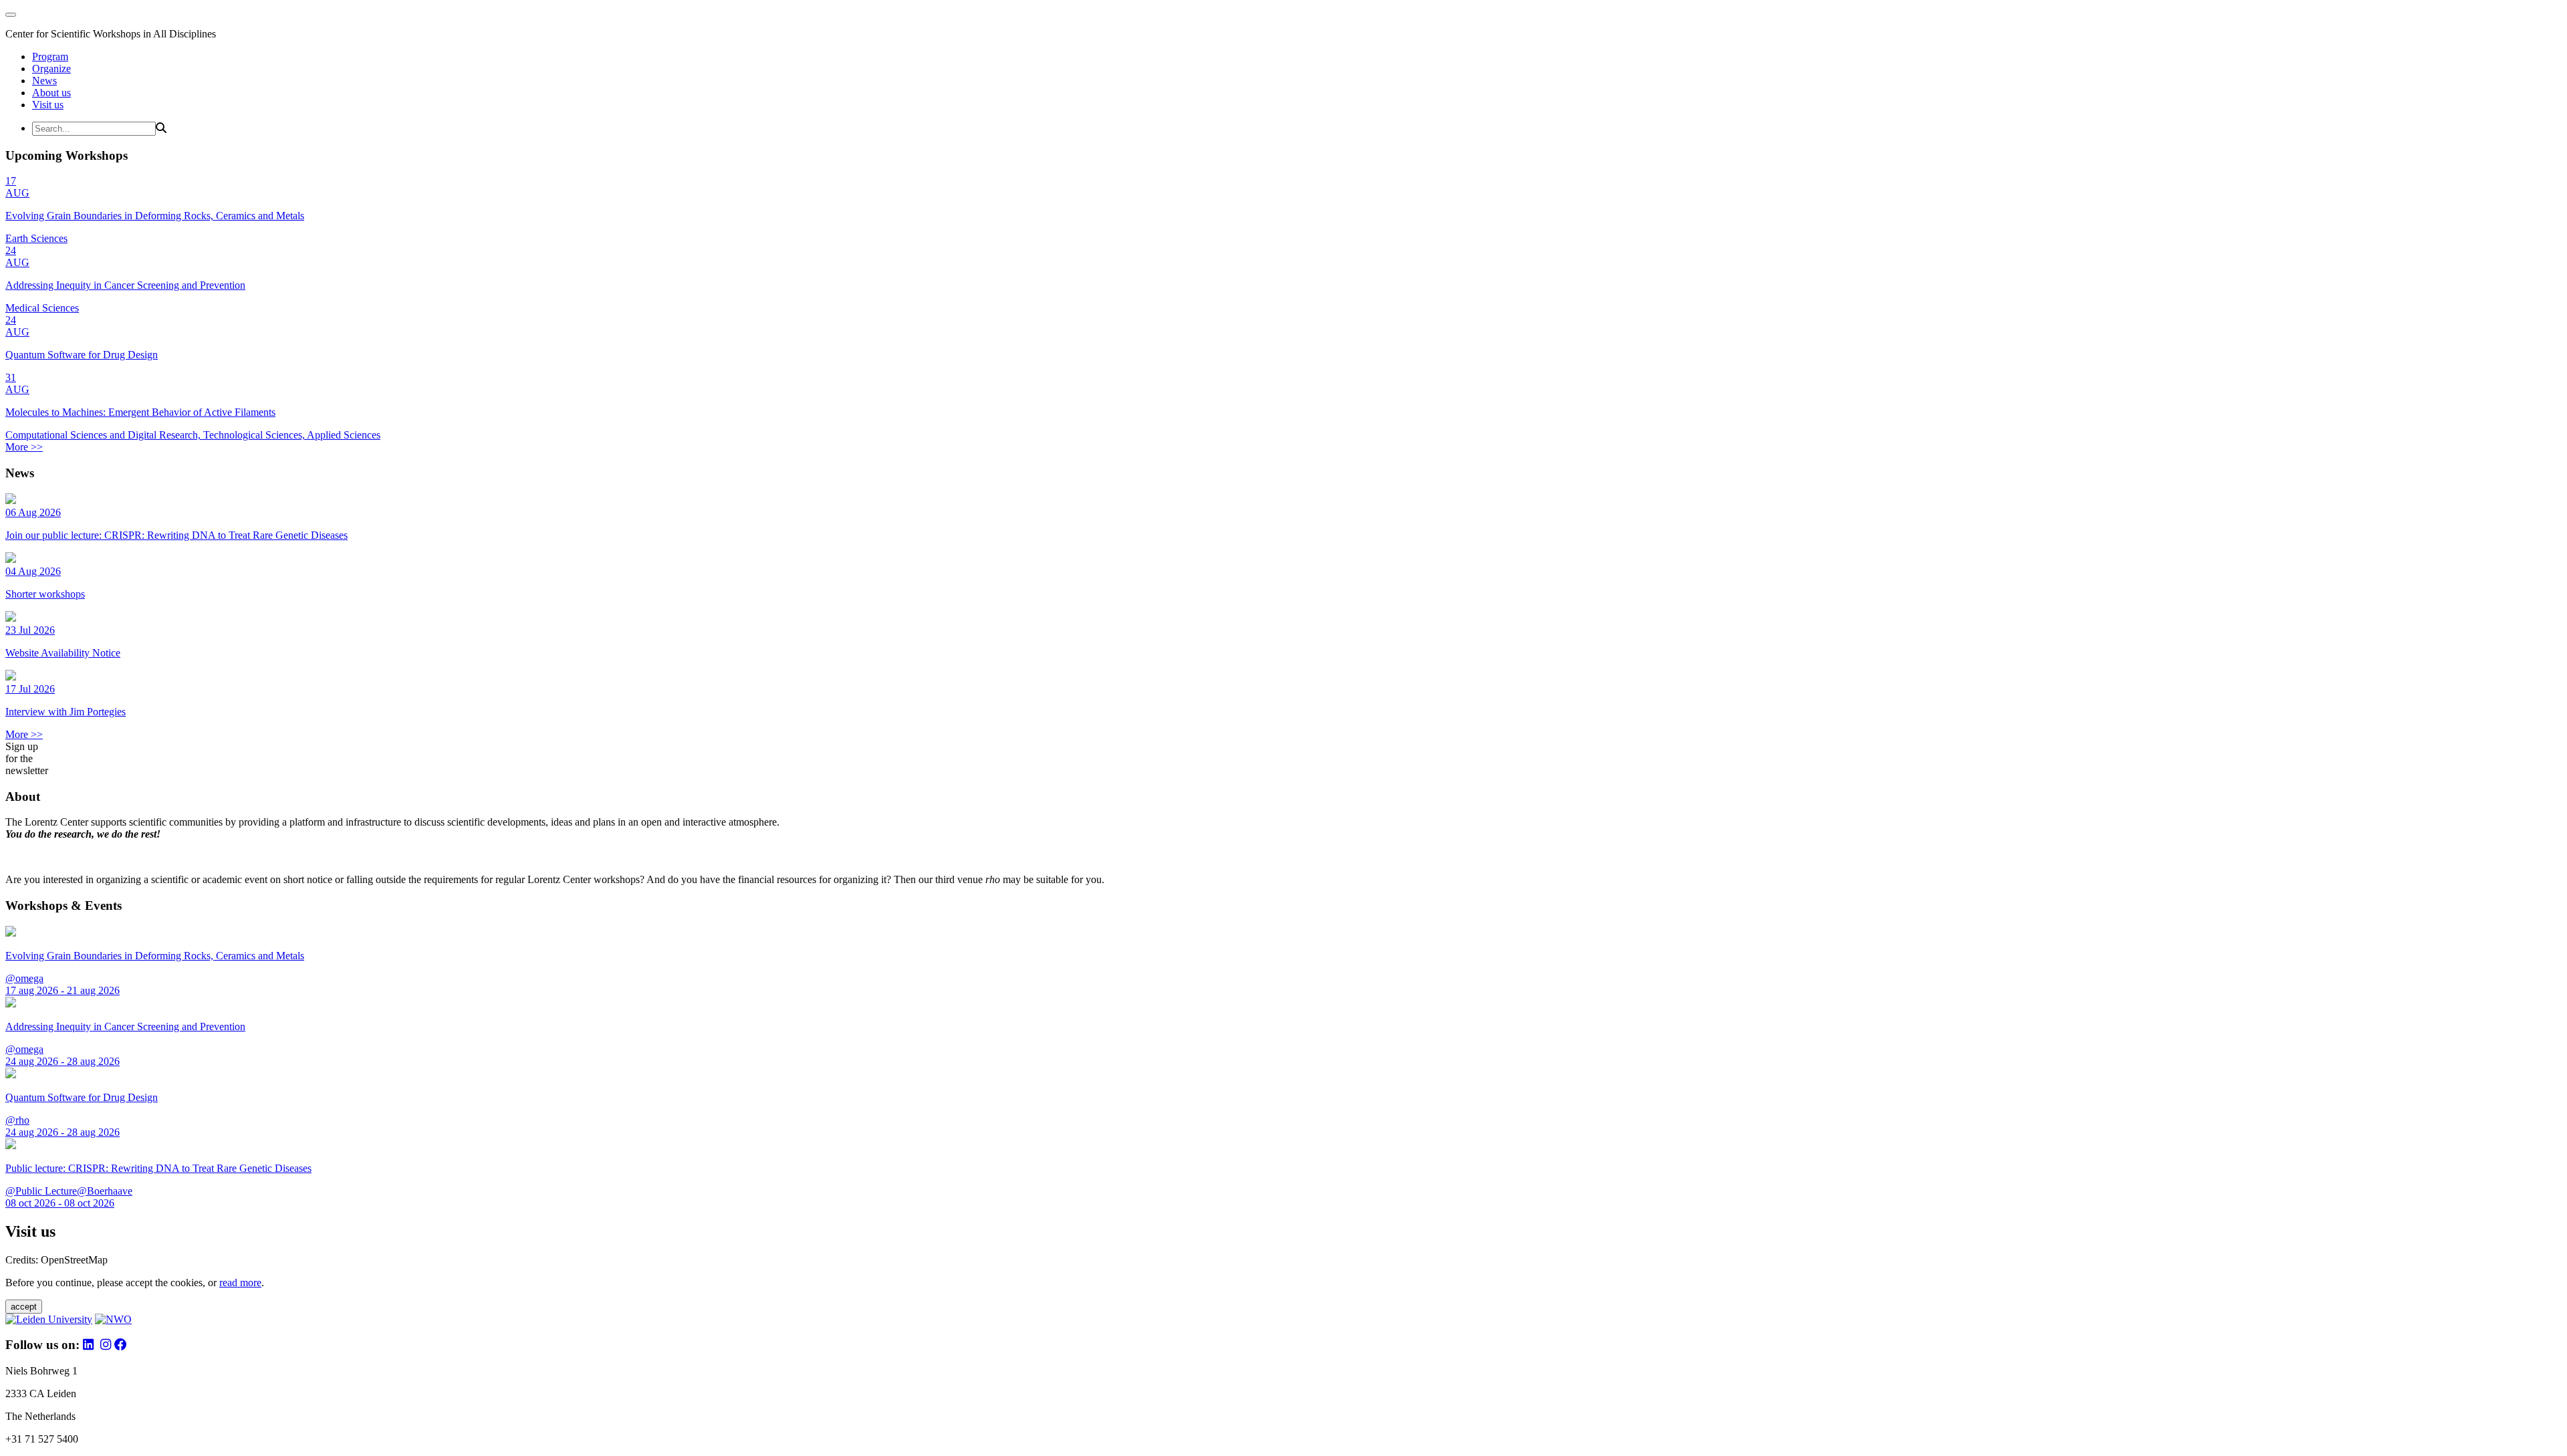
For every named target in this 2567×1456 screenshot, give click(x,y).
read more (240, 1283)
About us (51, 93)
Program (50, 56)
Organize (51, 69)
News (44, 81)
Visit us (48, 105)
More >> (24, 447)
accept (24, 1307)
